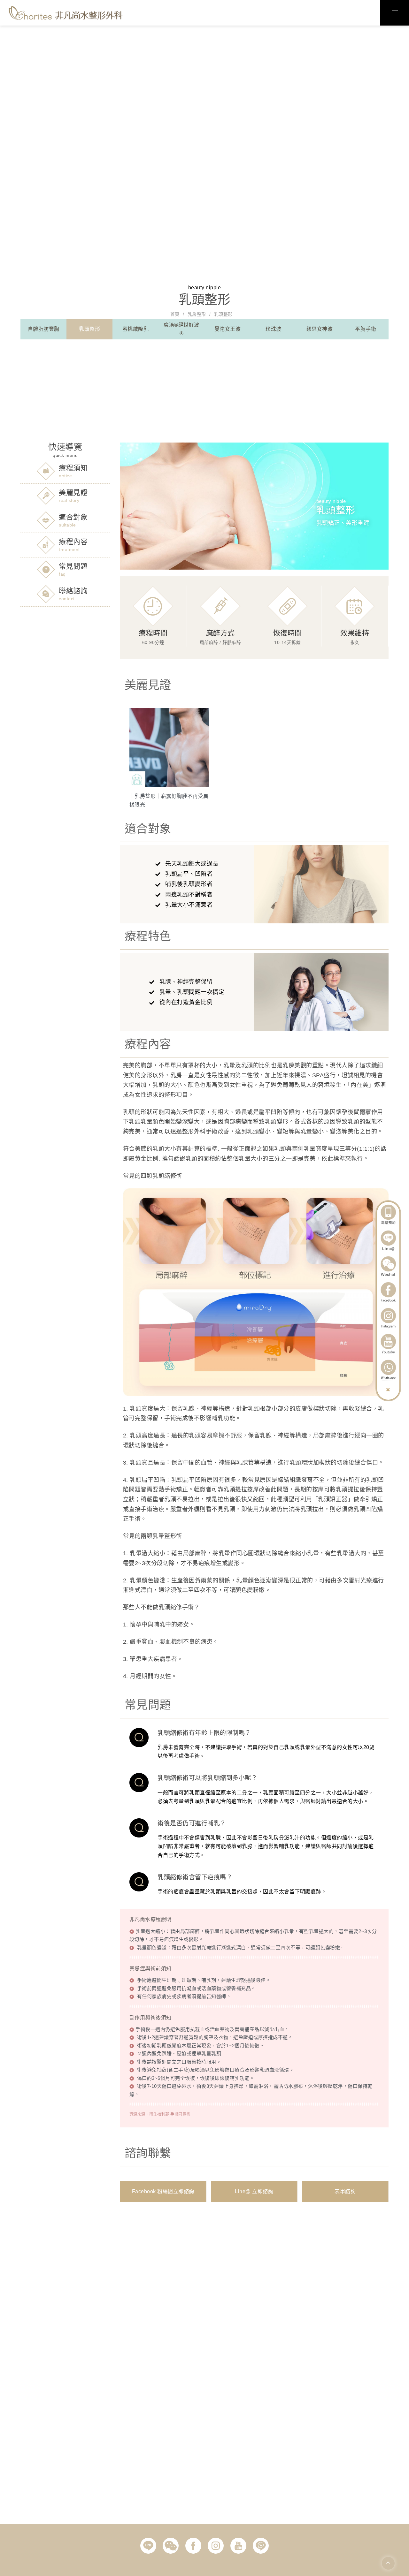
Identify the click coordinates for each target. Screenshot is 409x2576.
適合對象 (73, 517)
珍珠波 (274, 329)
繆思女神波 (320, 329)
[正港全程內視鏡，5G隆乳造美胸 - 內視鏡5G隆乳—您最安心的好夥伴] (66, 12)
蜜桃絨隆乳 (136, 329)
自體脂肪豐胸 (44, 329)
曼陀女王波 (228, 329)
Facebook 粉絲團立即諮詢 (163, 2191)
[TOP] (388, 2563)
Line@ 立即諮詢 (254, 2191)
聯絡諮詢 (73, 591)
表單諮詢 (345, 2191)
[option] (169, 758)
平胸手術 (366, 329)
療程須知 (73, 468)
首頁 (175, 314)
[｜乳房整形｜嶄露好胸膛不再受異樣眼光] (172, 758)
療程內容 (73, 542)
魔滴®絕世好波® (181, 329)
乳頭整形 (89, 329)
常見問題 (73, 566)
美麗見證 (73, 492)
